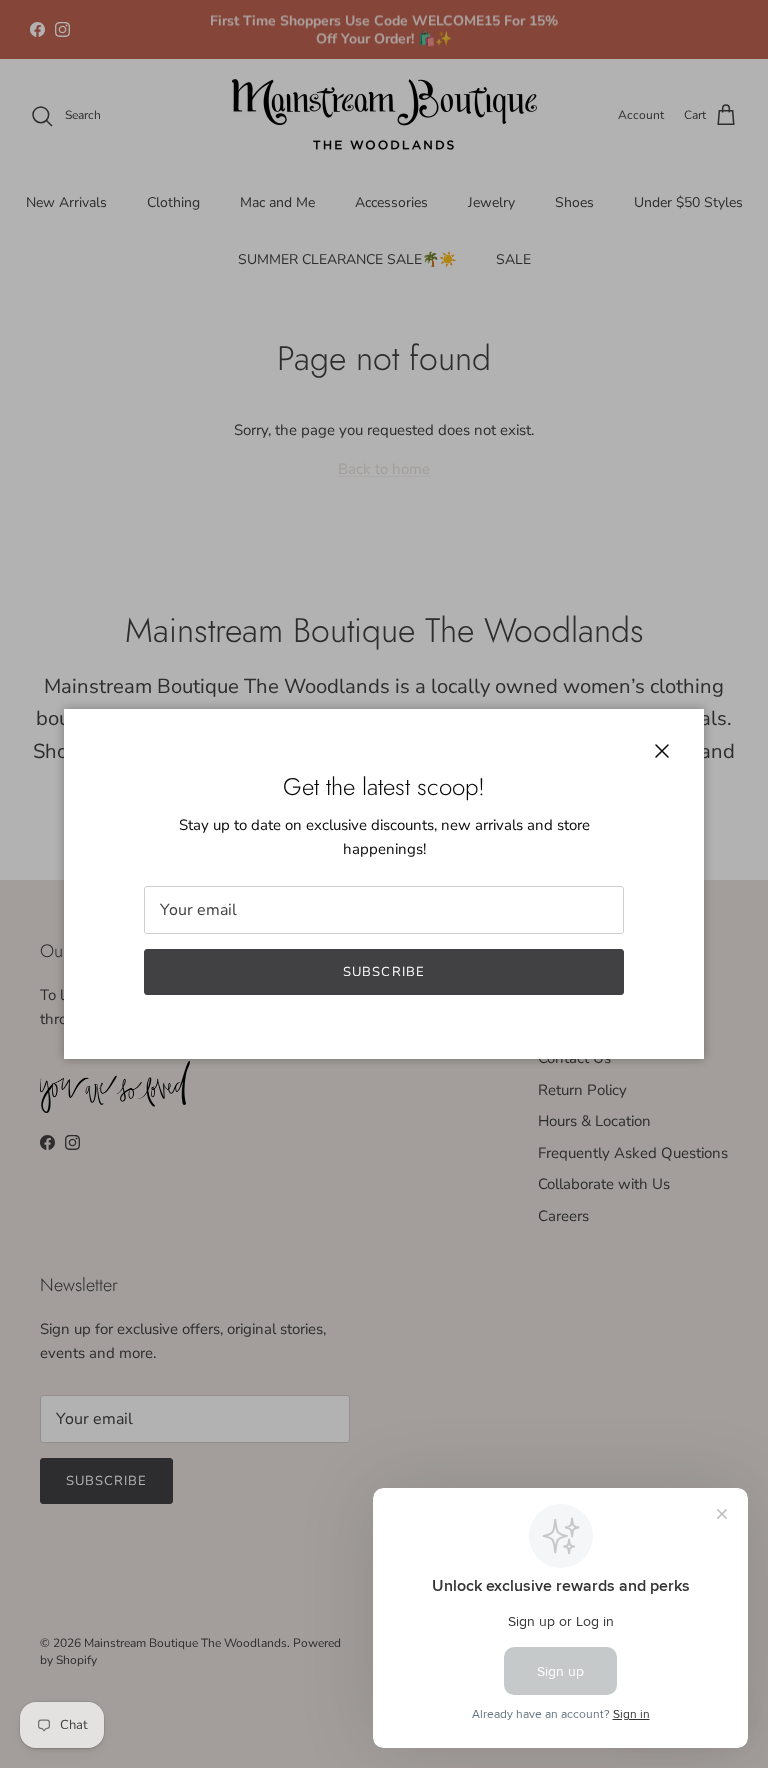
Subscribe (383, 972)
